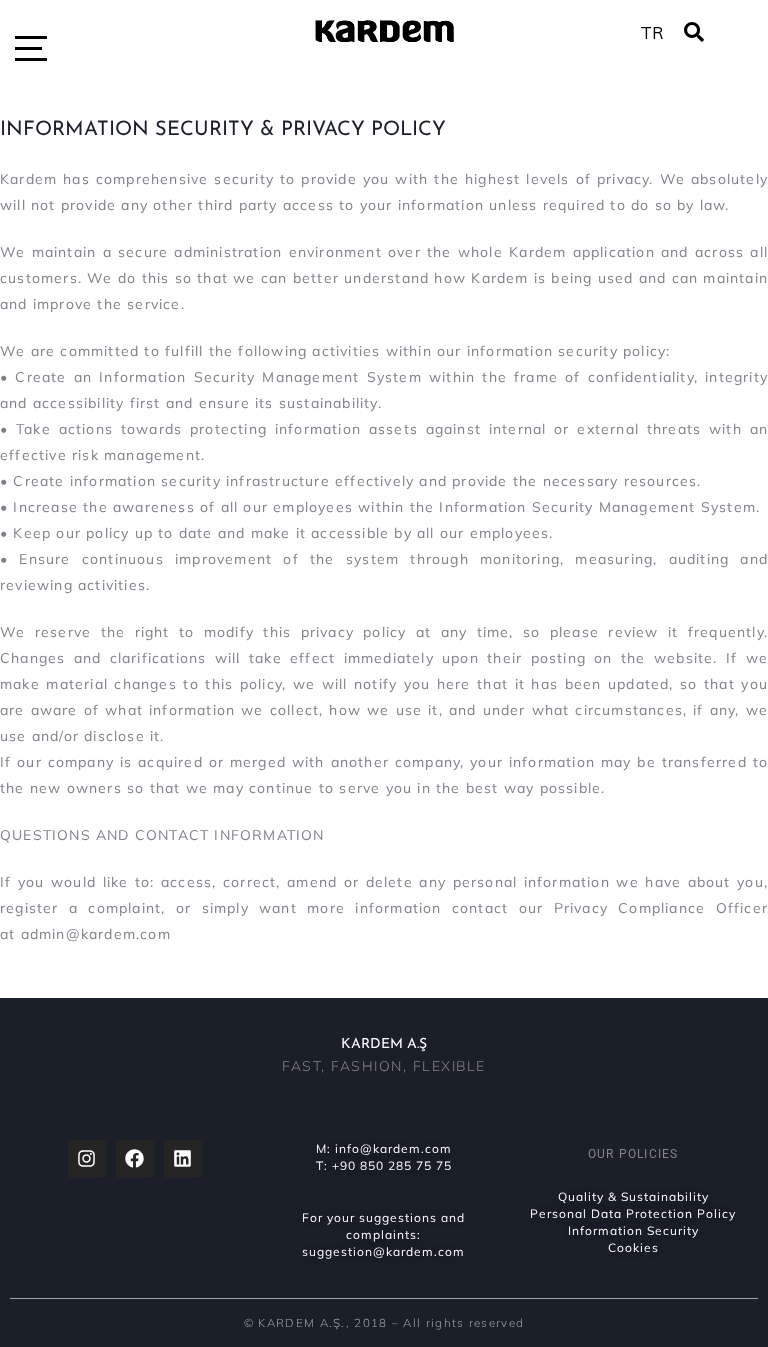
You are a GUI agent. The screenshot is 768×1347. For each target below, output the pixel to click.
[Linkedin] (183, 1159)
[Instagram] (87, 1159)
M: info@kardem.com (384, 1148)
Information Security (633, 1230)
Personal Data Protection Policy (633, 1213)
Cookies (633, 1247)
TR (652, 32)
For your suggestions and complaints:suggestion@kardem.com (383, 1234)
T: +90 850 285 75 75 (384, 1165)
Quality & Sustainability (633, 1196)
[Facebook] (135, 1159)
